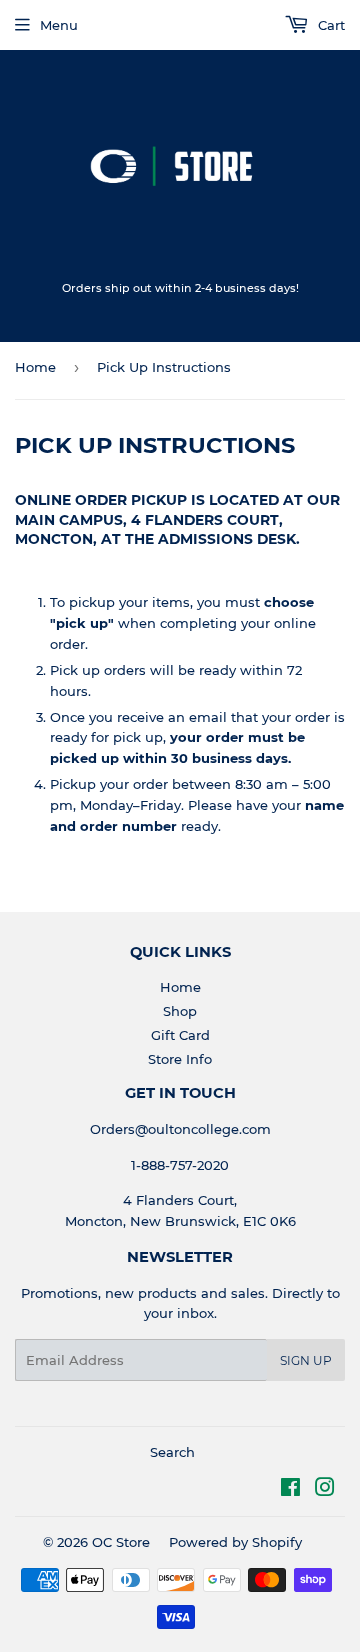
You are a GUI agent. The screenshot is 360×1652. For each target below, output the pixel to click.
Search (172, 1452)
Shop (180, 1011)
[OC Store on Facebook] (290, 1490)
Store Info (180, 1059)
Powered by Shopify (235, 1542)
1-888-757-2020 (180, 1165)
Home (35, 367)
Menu (59, 25)
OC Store (121, 1542)
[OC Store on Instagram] (325, 1490)
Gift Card (180, 1035)
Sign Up (306, 1360)
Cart (329, 25)
